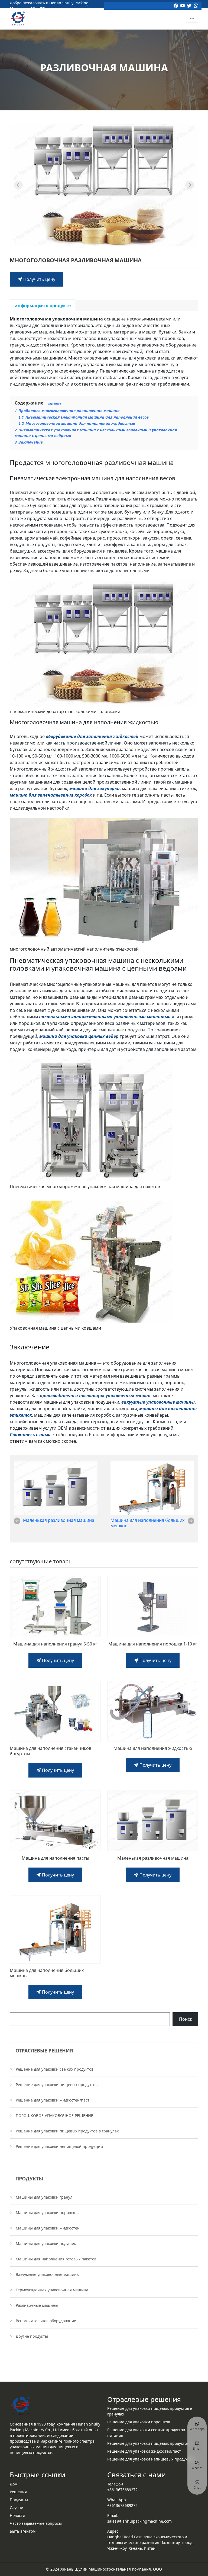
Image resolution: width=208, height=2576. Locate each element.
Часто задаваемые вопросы (36, 2523)
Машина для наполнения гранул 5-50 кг (55, 1644)
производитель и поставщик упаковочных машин (95, 1396)
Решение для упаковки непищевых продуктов (150, 2459)
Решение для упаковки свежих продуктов (55, 2069)
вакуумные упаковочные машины (158, 1402)
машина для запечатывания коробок (51, 795)
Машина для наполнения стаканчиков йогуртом (51, 1751)
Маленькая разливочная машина (59, 1520)
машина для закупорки (95, 788)
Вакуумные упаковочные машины (48, 2274)
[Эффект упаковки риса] (190, 185)
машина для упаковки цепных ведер (79, 1036)
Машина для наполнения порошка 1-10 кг (153, 1644)
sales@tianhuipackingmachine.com (139, 2521)
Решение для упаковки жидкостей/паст (53, 2100)
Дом (14, 2484)
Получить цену (39, 279)
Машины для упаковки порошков (47, 2213)
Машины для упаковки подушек (46, 2243)
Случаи (17, 2508)
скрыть (54, 403)
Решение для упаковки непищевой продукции (59, 2146)
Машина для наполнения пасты (55, 1858)
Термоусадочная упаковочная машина (52, 2290)
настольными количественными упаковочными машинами (105, 1017)
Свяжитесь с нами (30, 1435)
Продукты (19, 2500)
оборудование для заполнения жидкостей (92, 736)
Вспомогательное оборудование (46, 2321)
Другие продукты (32, 2336)
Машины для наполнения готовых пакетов (56, 2259)
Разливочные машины (37, 2305)
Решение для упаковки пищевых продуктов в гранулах (67, 2131)
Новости (17, 2515)
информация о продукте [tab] (43, 306)
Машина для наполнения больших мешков (147, 1523)
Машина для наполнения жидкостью (153, 1748)
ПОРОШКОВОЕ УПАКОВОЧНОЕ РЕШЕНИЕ (54, 2115)
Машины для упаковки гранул (44, 2197)
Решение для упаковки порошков (139, 2422)
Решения (18, 2492)
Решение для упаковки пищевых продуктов (57, 2085)
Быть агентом (23, 2531)
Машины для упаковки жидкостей (48, 2228)
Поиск (186, 2019)
